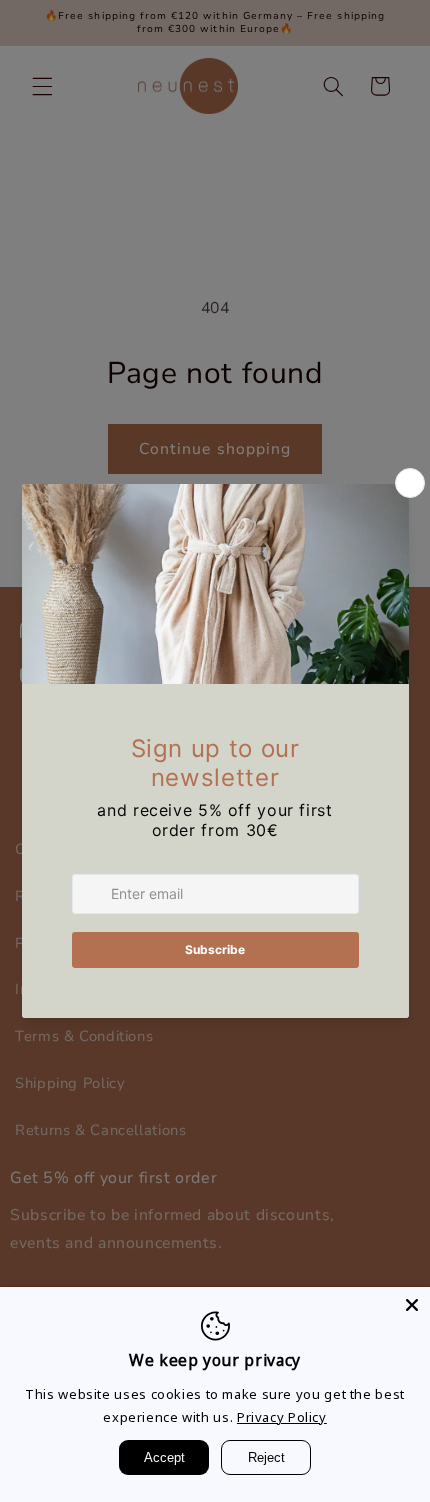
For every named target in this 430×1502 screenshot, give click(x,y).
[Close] (412, 1305)
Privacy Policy (282, 1417)
